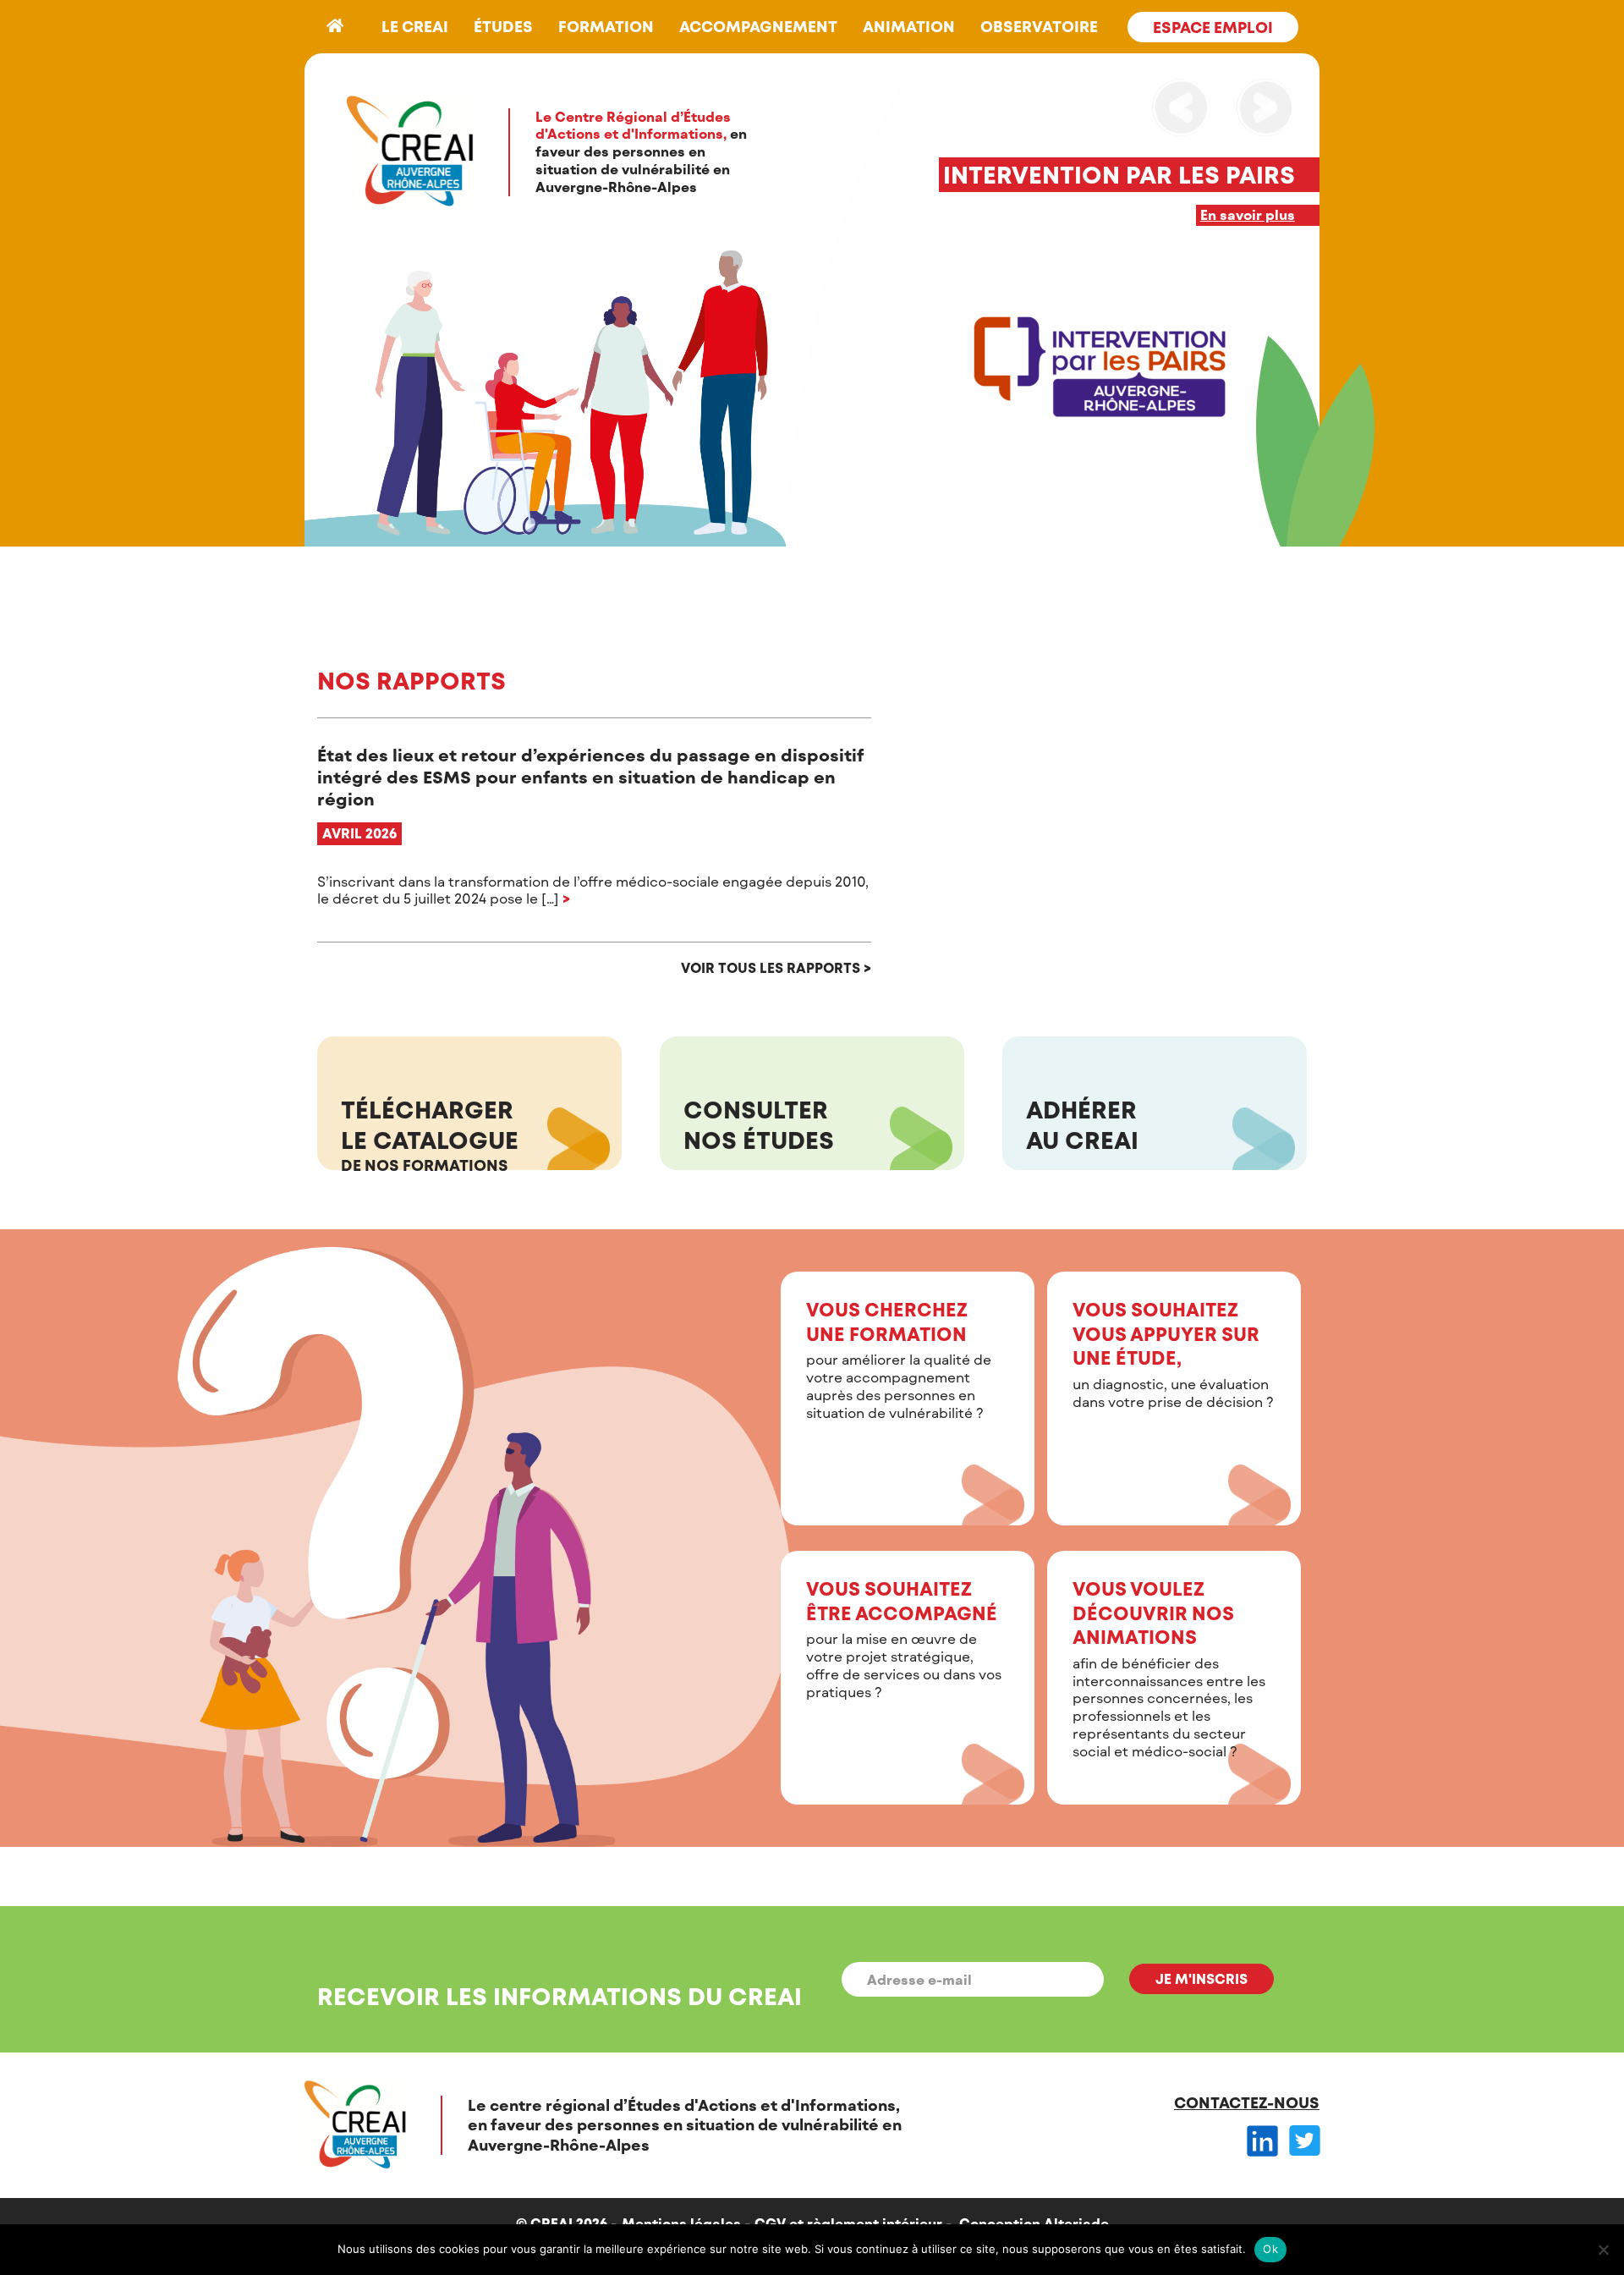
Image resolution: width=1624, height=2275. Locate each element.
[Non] (1603, 2250)
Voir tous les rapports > (776, 967)
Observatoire (1039, 26)
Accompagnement (758, 26)
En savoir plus (1248, 214)
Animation (909, 26)
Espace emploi (1213, 27)
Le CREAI (415, 26)
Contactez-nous (1247, 2102)
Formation (606, 26)
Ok (1270, 2249)
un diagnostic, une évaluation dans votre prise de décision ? (1173, 1354)
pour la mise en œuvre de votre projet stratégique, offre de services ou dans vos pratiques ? (904, 1638)
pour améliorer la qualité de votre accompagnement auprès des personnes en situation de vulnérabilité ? (899, 1359)
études (503, 26)
